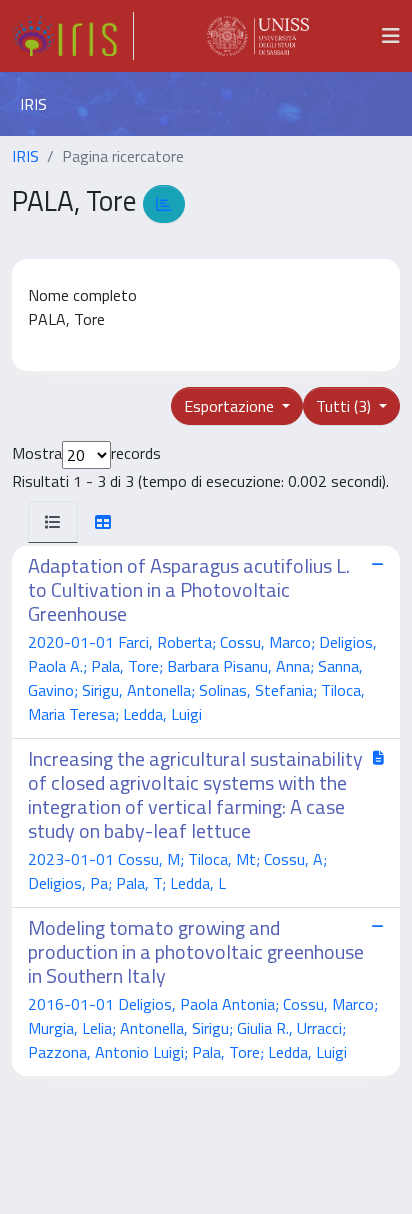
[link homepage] (73, 36)
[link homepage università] (258, 36)
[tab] (53, 522)
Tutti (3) (345, 406)
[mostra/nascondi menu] (391, 36)
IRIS (25, 156)
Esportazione (231, 406)
